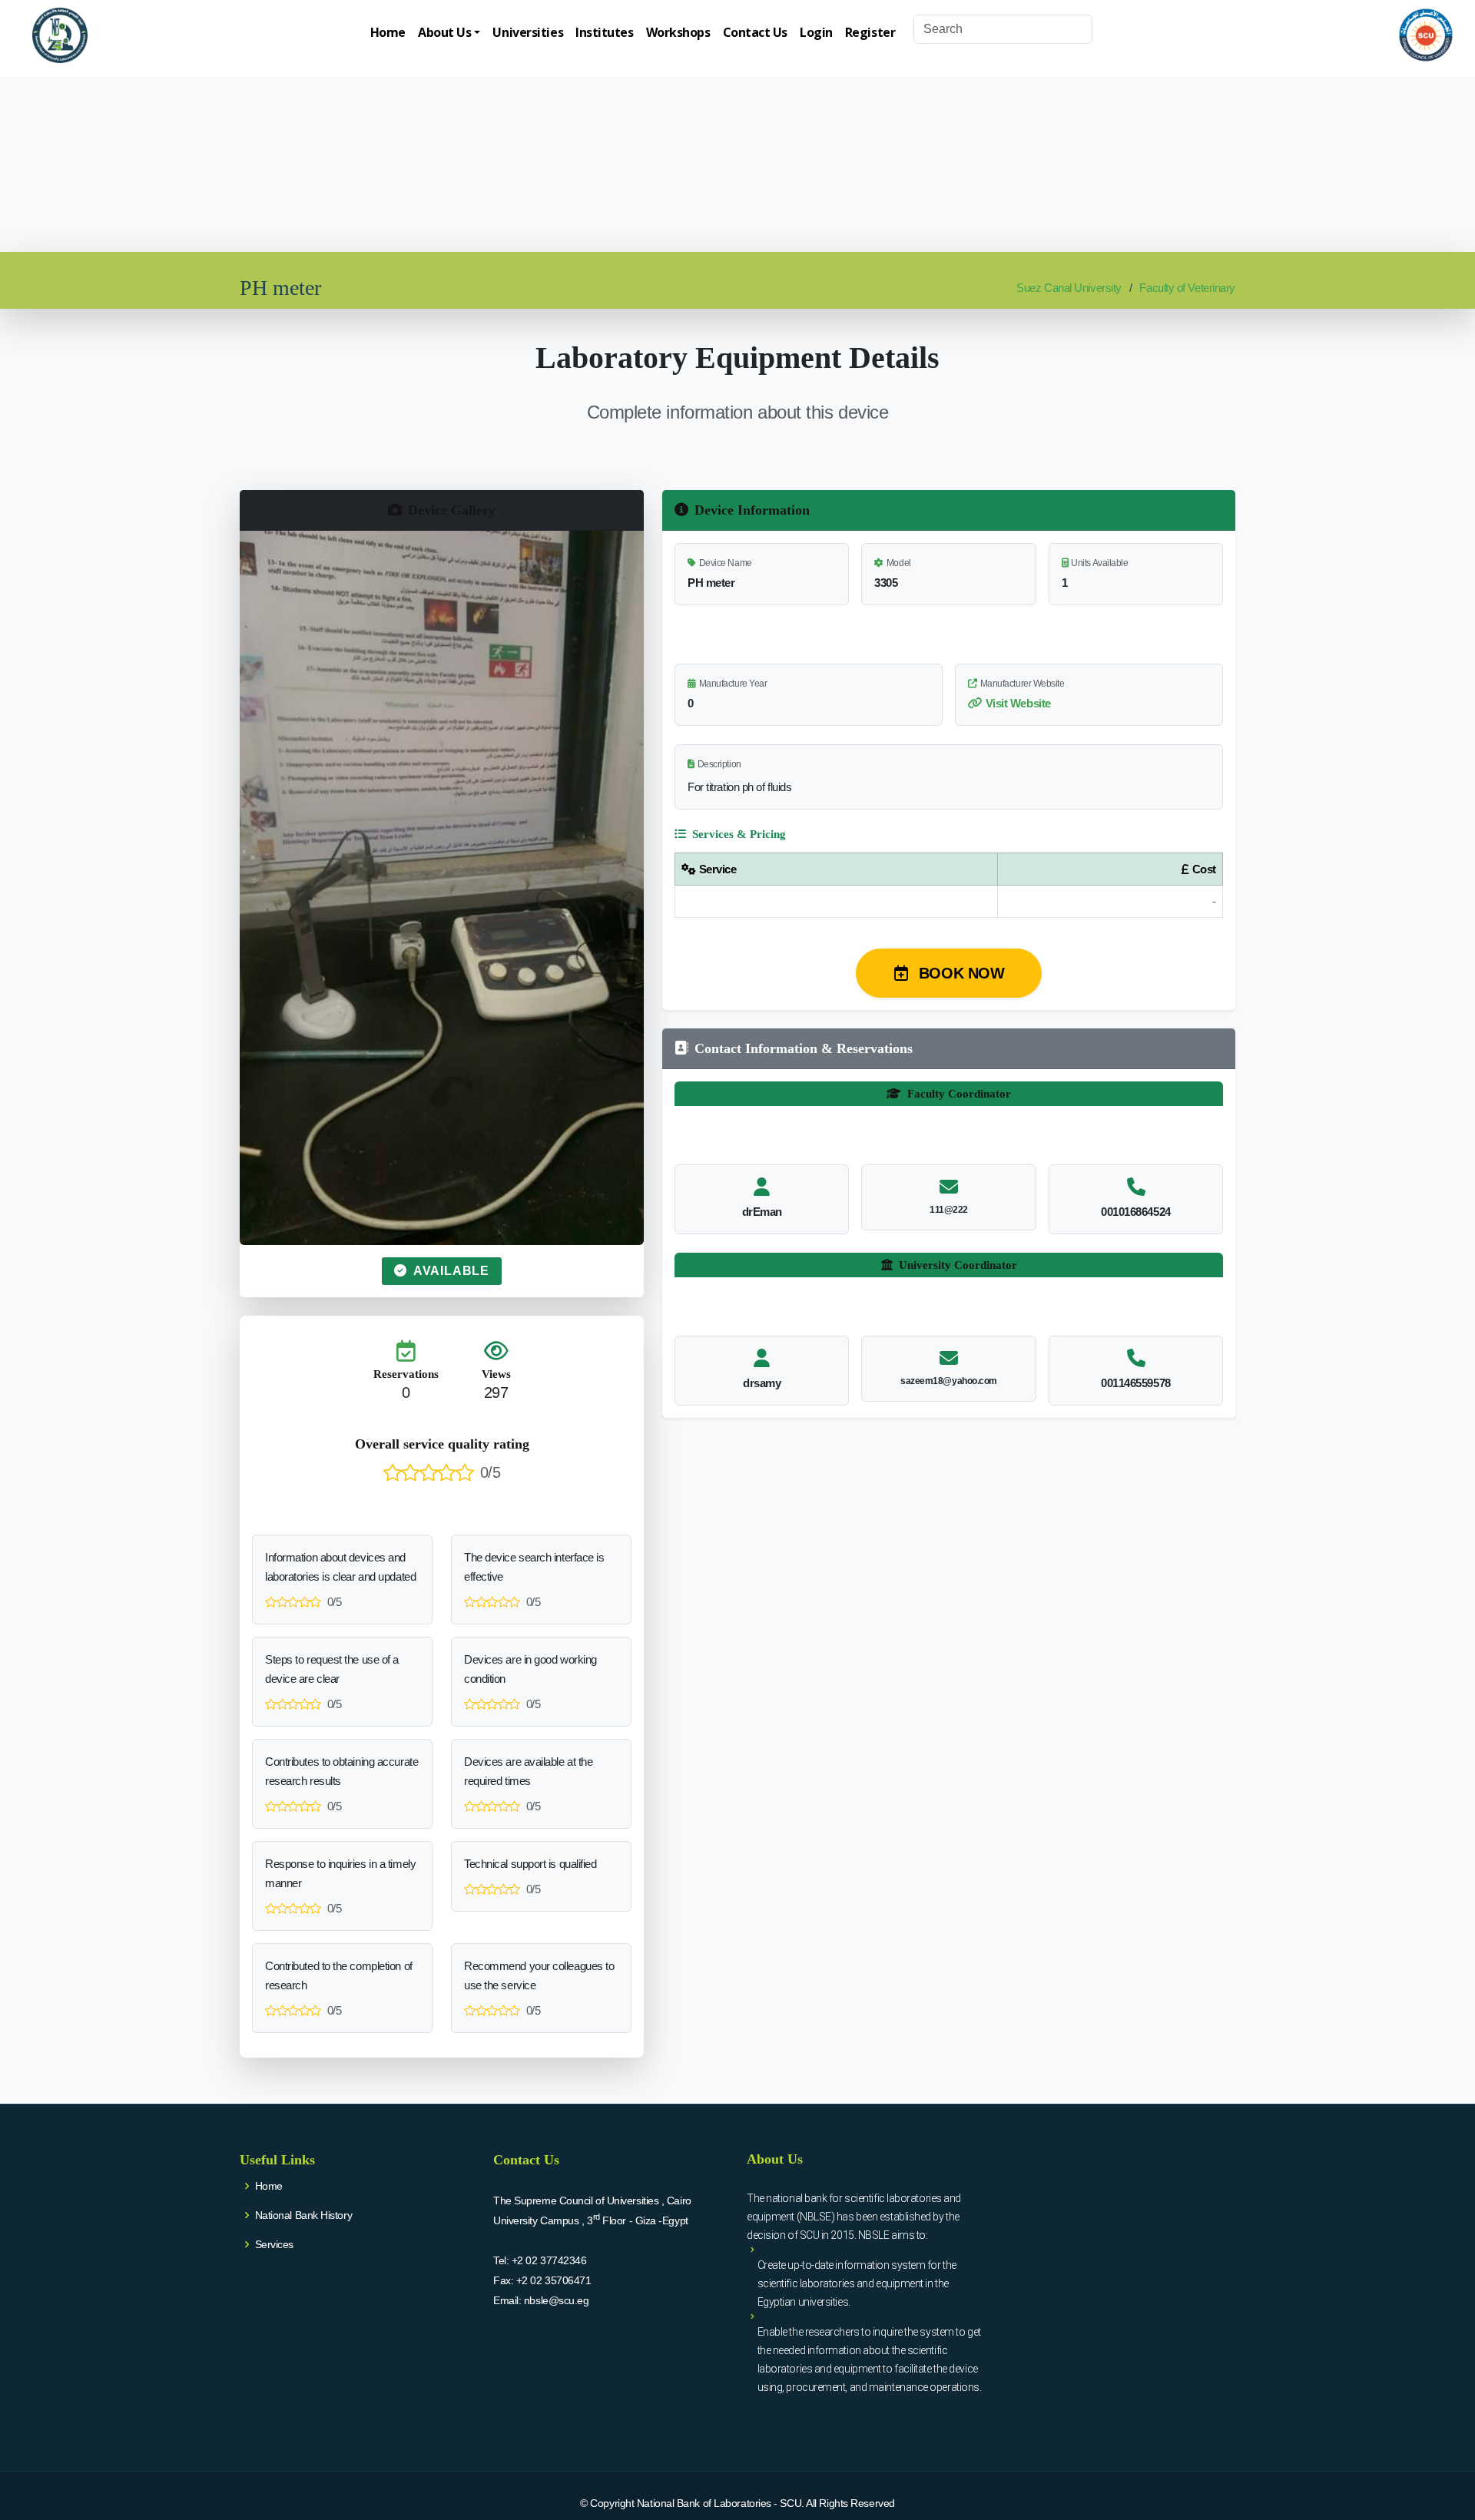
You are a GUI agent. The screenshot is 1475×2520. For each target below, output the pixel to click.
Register (870, 32)
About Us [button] (444, 32)
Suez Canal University (1069, 288)
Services (274, 2244)
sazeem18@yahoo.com (949, 1381)
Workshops (678, 32)
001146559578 (1136, 1383)
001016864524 (1136, 1212)
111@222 (949, 1210)
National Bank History (304, 2215)
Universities (528, 32)
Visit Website (1018, 703)
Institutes (605, 32)
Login (816, 32)
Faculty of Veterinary (1187, 288)
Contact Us (756, 32)
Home (388, 32)
